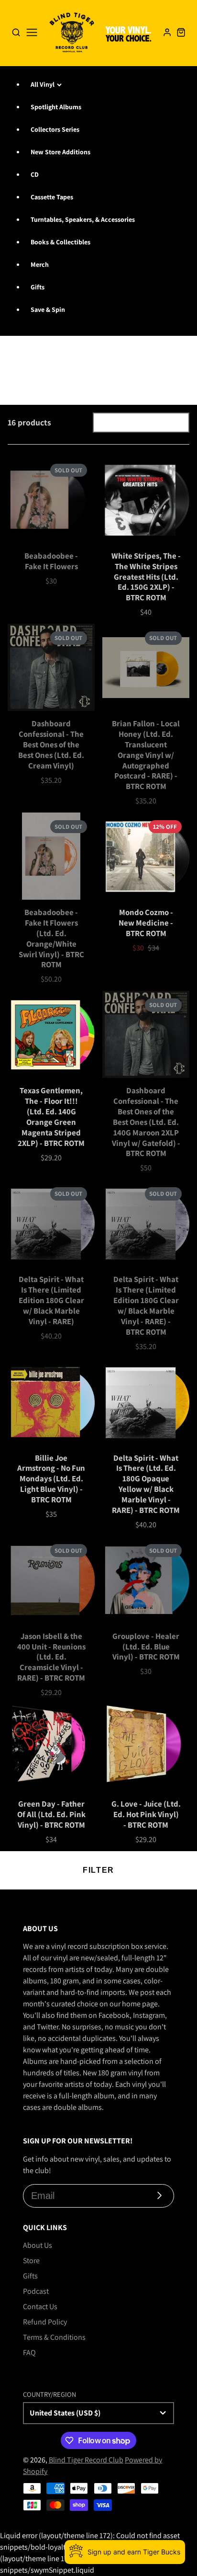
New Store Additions (60, 152)
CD (35, 174)
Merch (40, 264)
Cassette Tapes (52, 197)
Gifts (38, 287)
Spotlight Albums (56, 107)
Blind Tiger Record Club (86, 2460)
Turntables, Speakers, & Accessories (83, 219)
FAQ (29, 2353)
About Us (38, 2245)
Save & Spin (48, 309)
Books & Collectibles (60, 242)
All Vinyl (43, 84)
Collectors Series (55, 129)
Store (31, 2261)
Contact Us (40, 2307)
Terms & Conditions (54, 2337)
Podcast (36, 2291)
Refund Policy (45, 2322)
